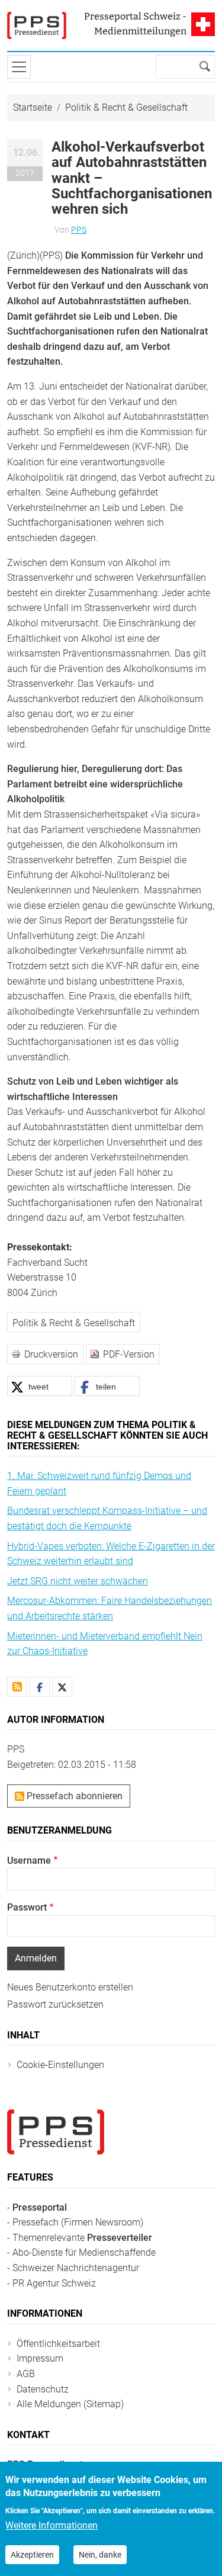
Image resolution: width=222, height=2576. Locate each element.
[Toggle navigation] (19, 67)
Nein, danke (100, 2555)
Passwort (27, 1907)
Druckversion (51, 1354)
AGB (26, 2374)
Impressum (40, 2358)
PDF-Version (129, 1354)
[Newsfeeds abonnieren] (17, 1687)
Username (29, 1861)
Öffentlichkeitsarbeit (58, 2344)
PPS (79, 230)
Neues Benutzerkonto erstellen (70, 1987)
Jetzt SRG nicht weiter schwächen (78, 1581)
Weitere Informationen (52, 2525)
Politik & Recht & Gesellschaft (126, 107)
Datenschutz (43, 2389)
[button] (40, 1386)
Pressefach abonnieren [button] (73, 1796)
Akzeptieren (32, 2555)
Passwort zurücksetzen (55, 2004)
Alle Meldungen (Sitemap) (70, 2404)
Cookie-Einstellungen (60, 2065)
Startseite (33, 107)
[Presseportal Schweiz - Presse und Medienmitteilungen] (37, 25)
